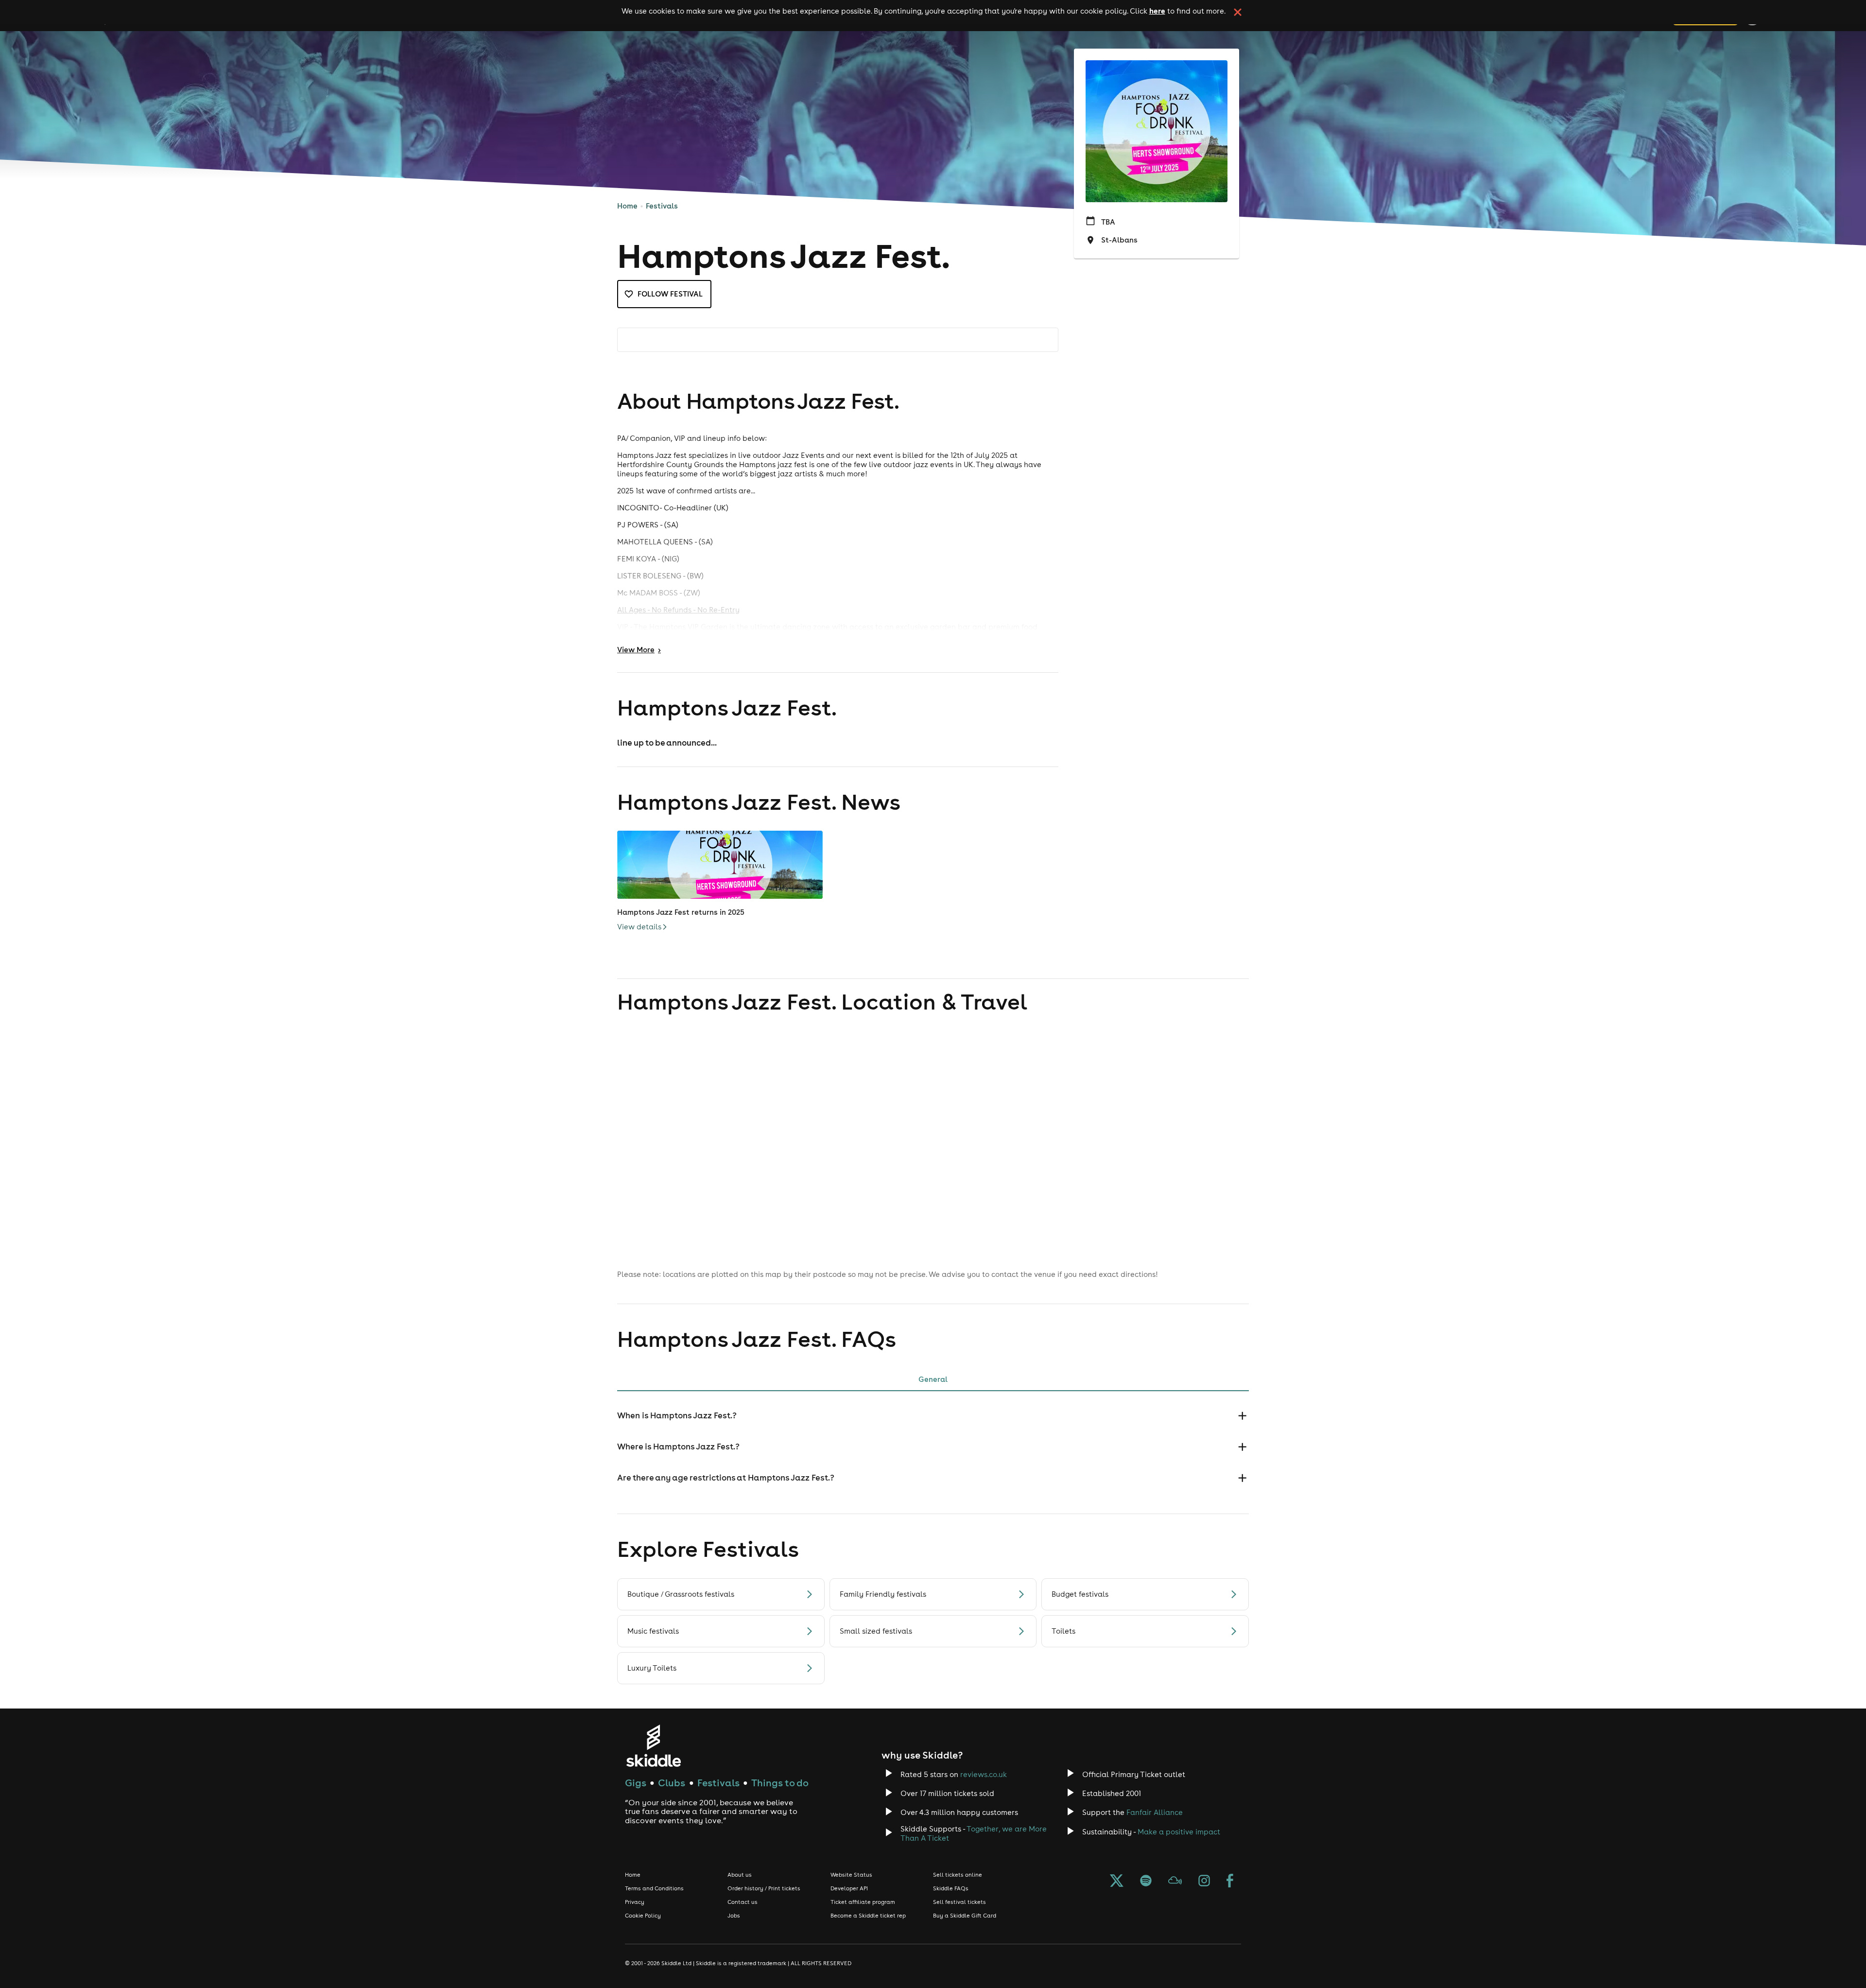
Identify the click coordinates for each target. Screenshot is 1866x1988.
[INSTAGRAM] (1204, 1882)
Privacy (635, 1902)
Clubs (672, 1783)
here (1157, 11)
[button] (933, 1416)
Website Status (851, 1875)
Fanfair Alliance (1155, 1812)
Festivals (662, 206)
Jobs (734, 1916)
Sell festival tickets (959, 1902)
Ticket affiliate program (863, 1902)
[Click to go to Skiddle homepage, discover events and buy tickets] (653, 1746)
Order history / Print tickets (764, 1888)
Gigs (636, 1783)
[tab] (933, 1379)
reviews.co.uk (984, 1774)
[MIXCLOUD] (1175, 1882)
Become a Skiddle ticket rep (868, 1916)
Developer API (849, 1888)
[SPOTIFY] (1146, 1882)
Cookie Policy (643, 1916)
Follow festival (670, 294)
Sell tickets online (958, 1875)
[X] (1117, 1882)
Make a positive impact (1179, 1832)
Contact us (743, 1902)
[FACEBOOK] (1230, 1882)
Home (627, 206)
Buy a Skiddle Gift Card (965, 1916)
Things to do (780, 1783)
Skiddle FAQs (951, 1888)
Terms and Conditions (654, 1888)
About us (740, 1875)
